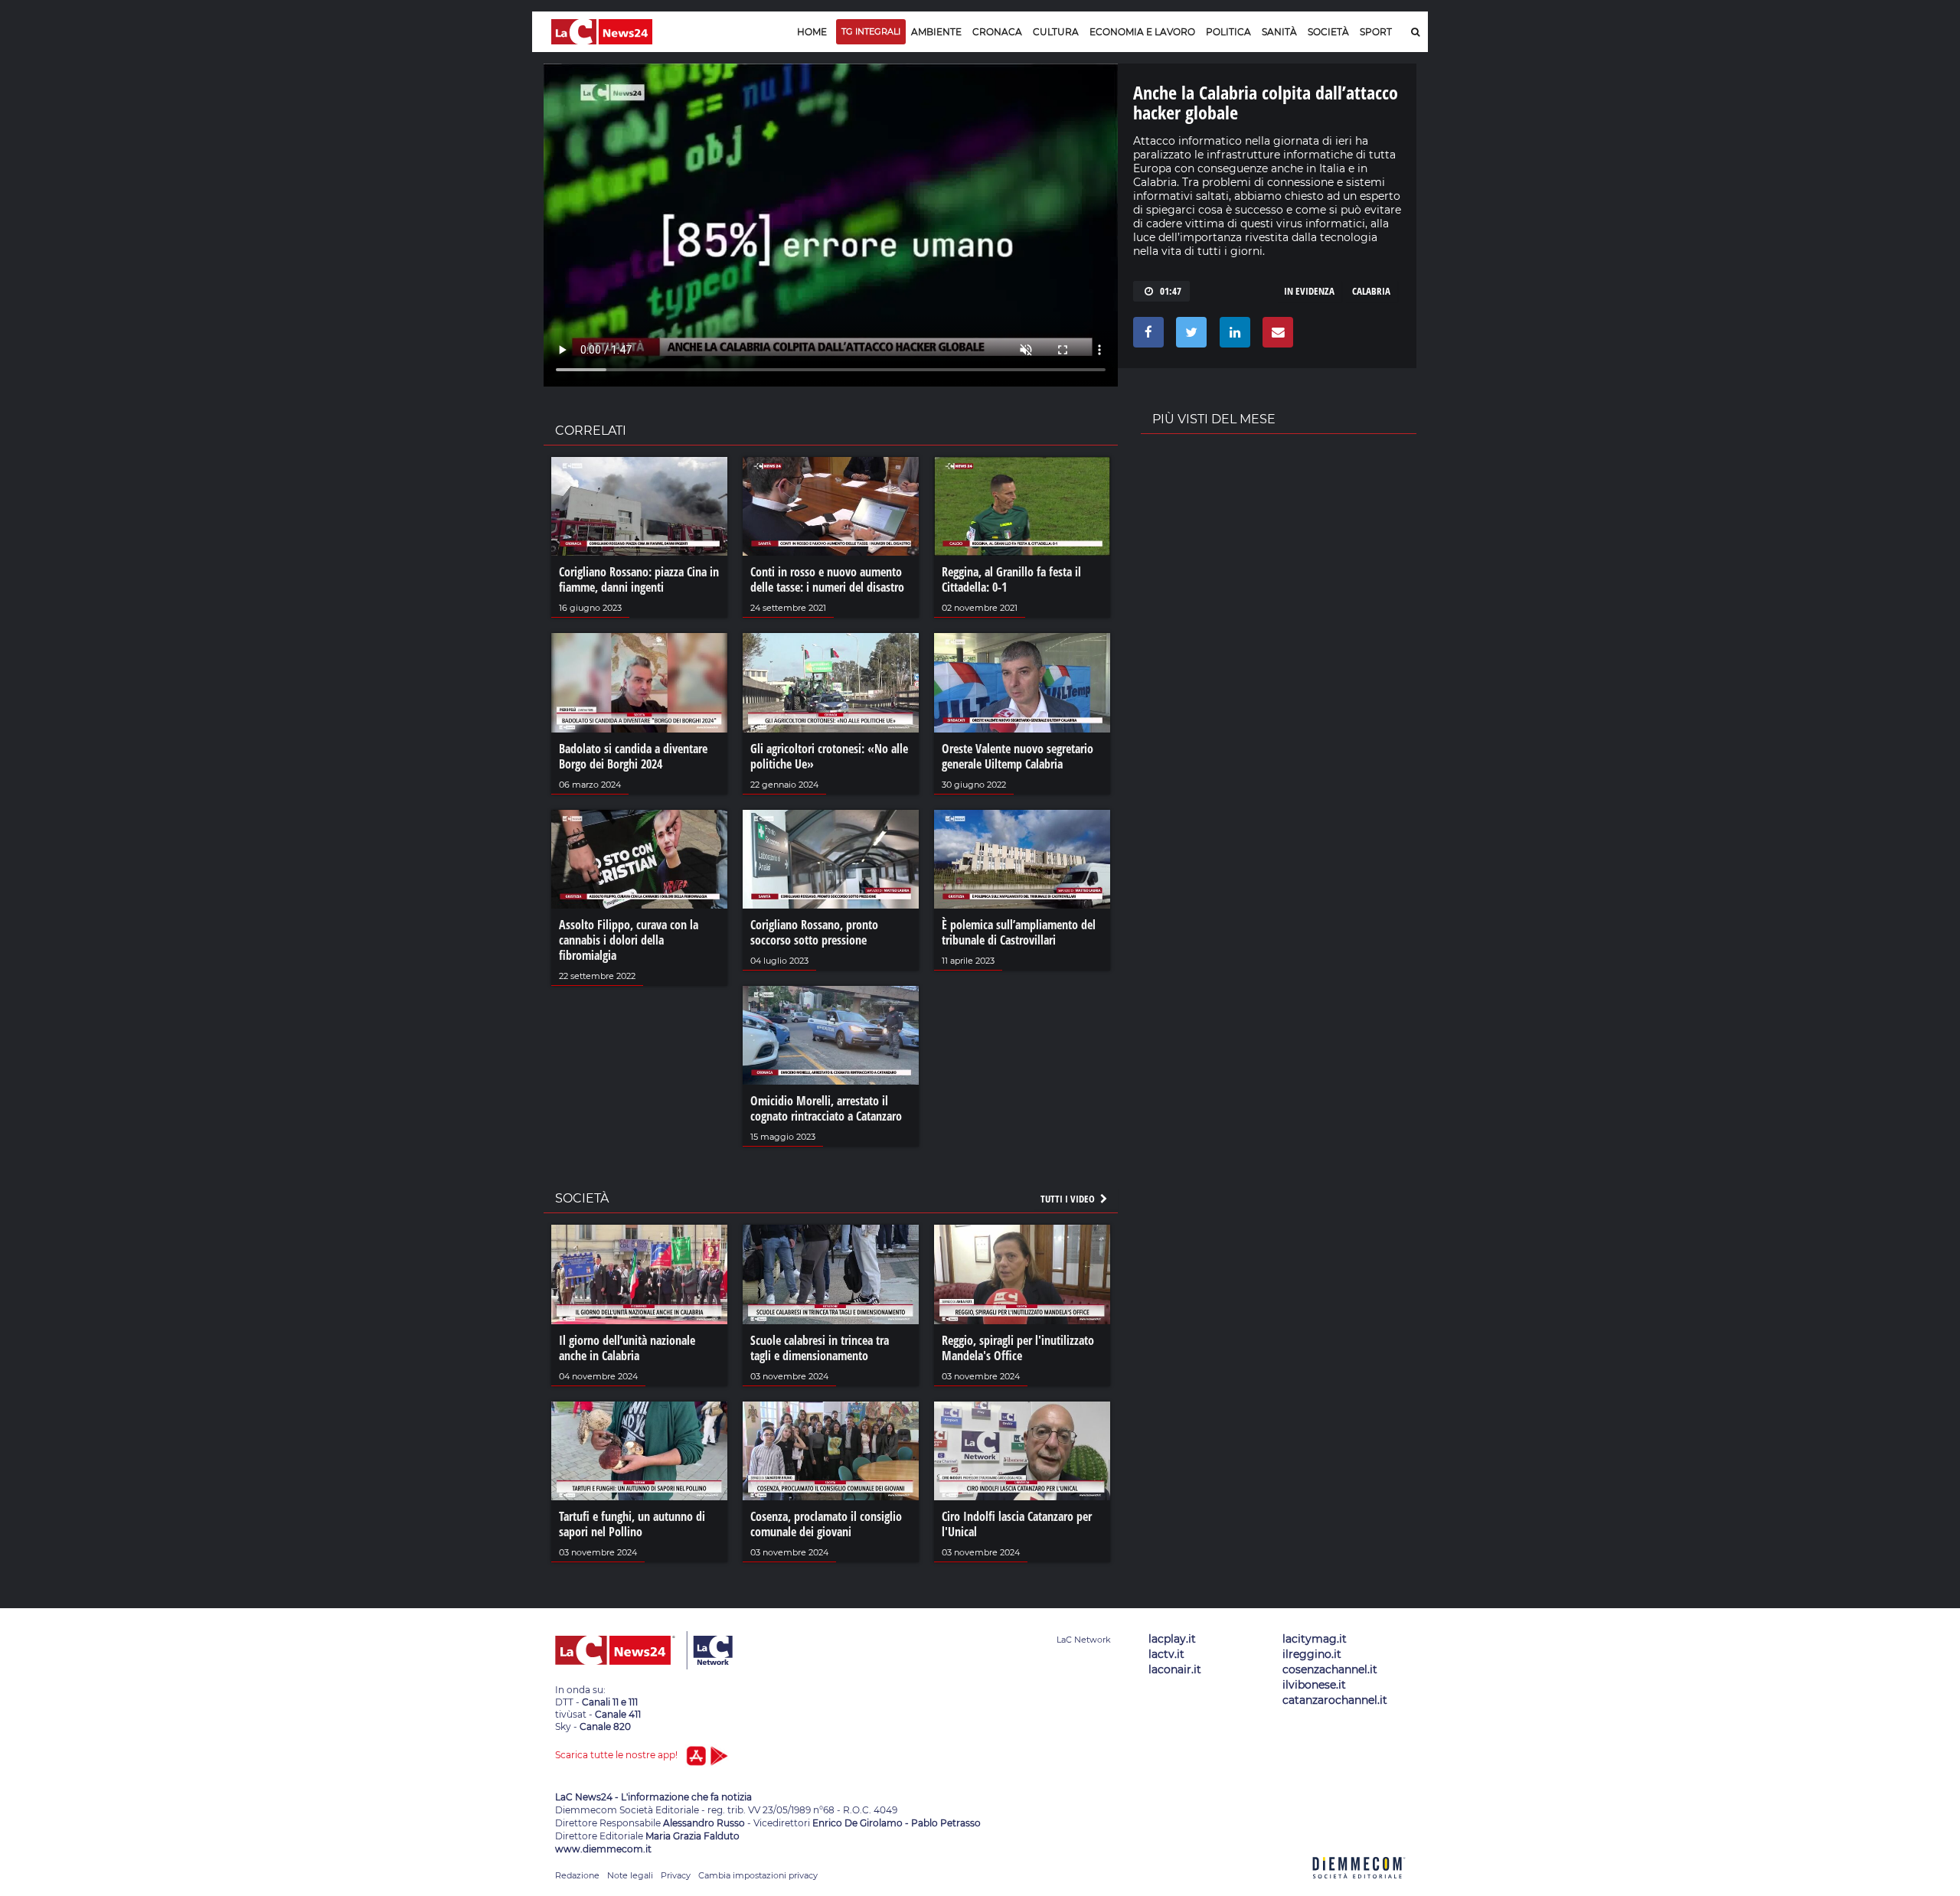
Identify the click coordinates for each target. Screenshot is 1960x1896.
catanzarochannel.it (1335, 1700)
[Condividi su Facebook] (1146, 336)
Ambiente (936, 32)
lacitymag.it (1315, 1639)
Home (812, 32)
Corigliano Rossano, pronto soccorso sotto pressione (814, 932)
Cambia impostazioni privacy (758, 1875)
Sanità (1279, 32)
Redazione (577, 1875)
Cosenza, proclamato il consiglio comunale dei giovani (826, 1524)
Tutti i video (1069, 1199)
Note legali (630, 1875)
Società (1328, 32)
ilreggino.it (1312, 1654)
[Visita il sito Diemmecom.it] (1359, 1887)
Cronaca (997, 32)
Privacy (676, 1875)
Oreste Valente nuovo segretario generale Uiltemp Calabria (1018, 756)
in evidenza (1309, 291)
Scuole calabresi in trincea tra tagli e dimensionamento (820, 1348)
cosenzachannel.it (1330, 1669)
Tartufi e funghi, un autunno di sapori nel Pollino (632, 1524)
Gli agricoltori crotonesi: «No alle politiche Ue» (829, 756)
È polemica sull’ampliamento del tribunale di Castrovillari (1019, 932)
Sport (1376, 32)
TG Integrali (871, 31)
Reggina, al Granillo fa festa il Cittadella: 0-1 (1011, 579)
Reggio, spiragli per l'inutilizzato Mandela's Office (1018, 1348)
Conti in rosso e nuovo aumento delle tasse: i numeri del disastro (827, 579)
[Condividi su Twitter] (1189, 336)
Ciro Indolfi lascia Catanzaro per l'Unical (1017, 1524)
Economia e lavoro (1142, 32)
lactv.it (1166, 1654)
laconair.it (1175, 1669)
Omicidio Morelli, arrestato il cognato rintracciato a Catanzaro (826, 1108)
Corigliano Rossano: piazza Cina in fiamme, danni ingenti (639, 579)
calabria (1371, 291)
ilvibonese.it (1314, 1685)
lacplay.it (1172, 1639)
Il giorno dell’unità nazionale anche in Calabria (627, 1348)
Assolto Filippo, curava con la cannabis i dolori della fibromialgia (629, 940)
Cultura (1056, 32)
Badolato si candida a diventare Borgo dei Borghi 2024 (633, 756)
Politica (1228, 32)
